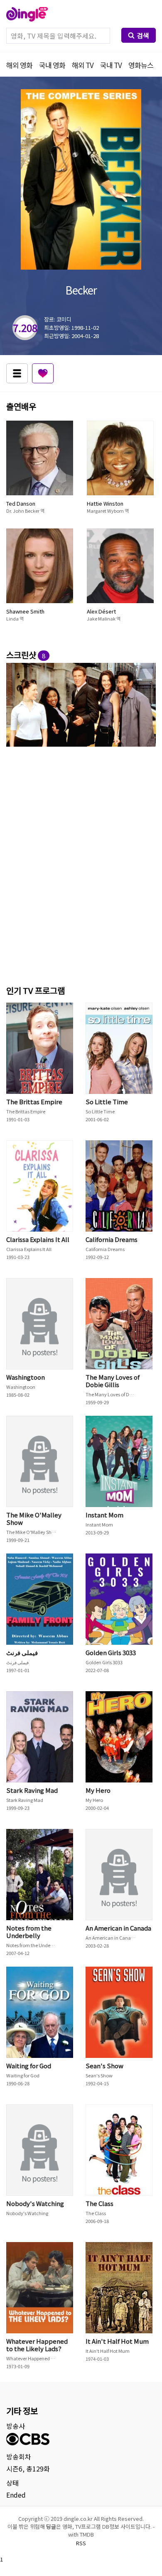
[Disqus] (81, 864)
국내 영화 (52, 65)
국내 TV (111, 65)
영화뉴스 (141, 65)
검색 (143, 35)
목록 (17, 373)
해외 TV (83, 65)
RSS (81, 2543)
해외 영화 (19, 65)
